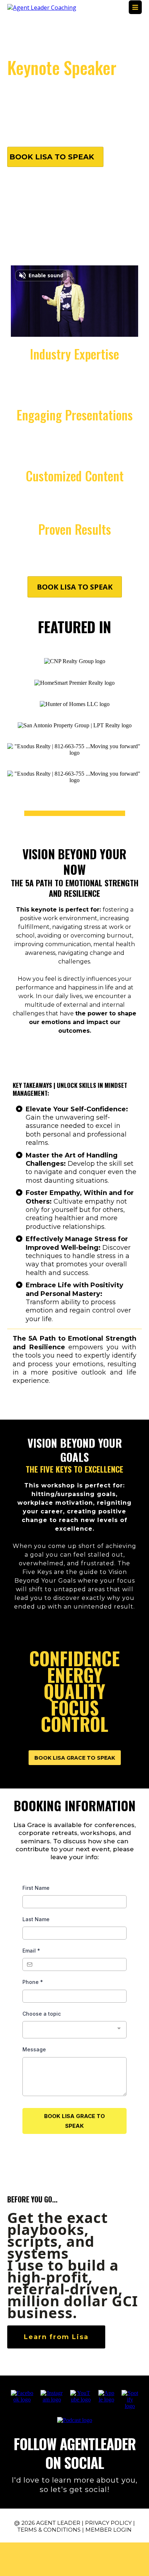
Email (31, 1951)
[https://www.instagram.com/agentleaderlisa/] (52, 2396)
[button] (135, 8)
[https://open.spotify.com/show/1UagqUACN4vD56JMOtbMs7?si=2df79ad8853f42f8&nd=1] (130, 2399)
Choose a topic (42, 2014)
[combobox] (74, 2030)
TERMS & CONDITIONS (49, 2530)
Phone (33, 1982)
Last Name (36, 1919)
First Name (36, 1888)
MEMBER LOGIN (108, 2530)
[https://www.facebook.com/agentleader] (22, 2396)
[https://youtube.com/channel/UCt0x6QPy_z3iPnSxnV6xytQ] (81, 2396)
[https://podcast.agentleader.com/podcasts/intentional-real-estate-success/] (75, 2420)
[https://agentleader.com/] (42, 7)
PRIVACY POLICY (108, 2523)
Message (34, 2049)
